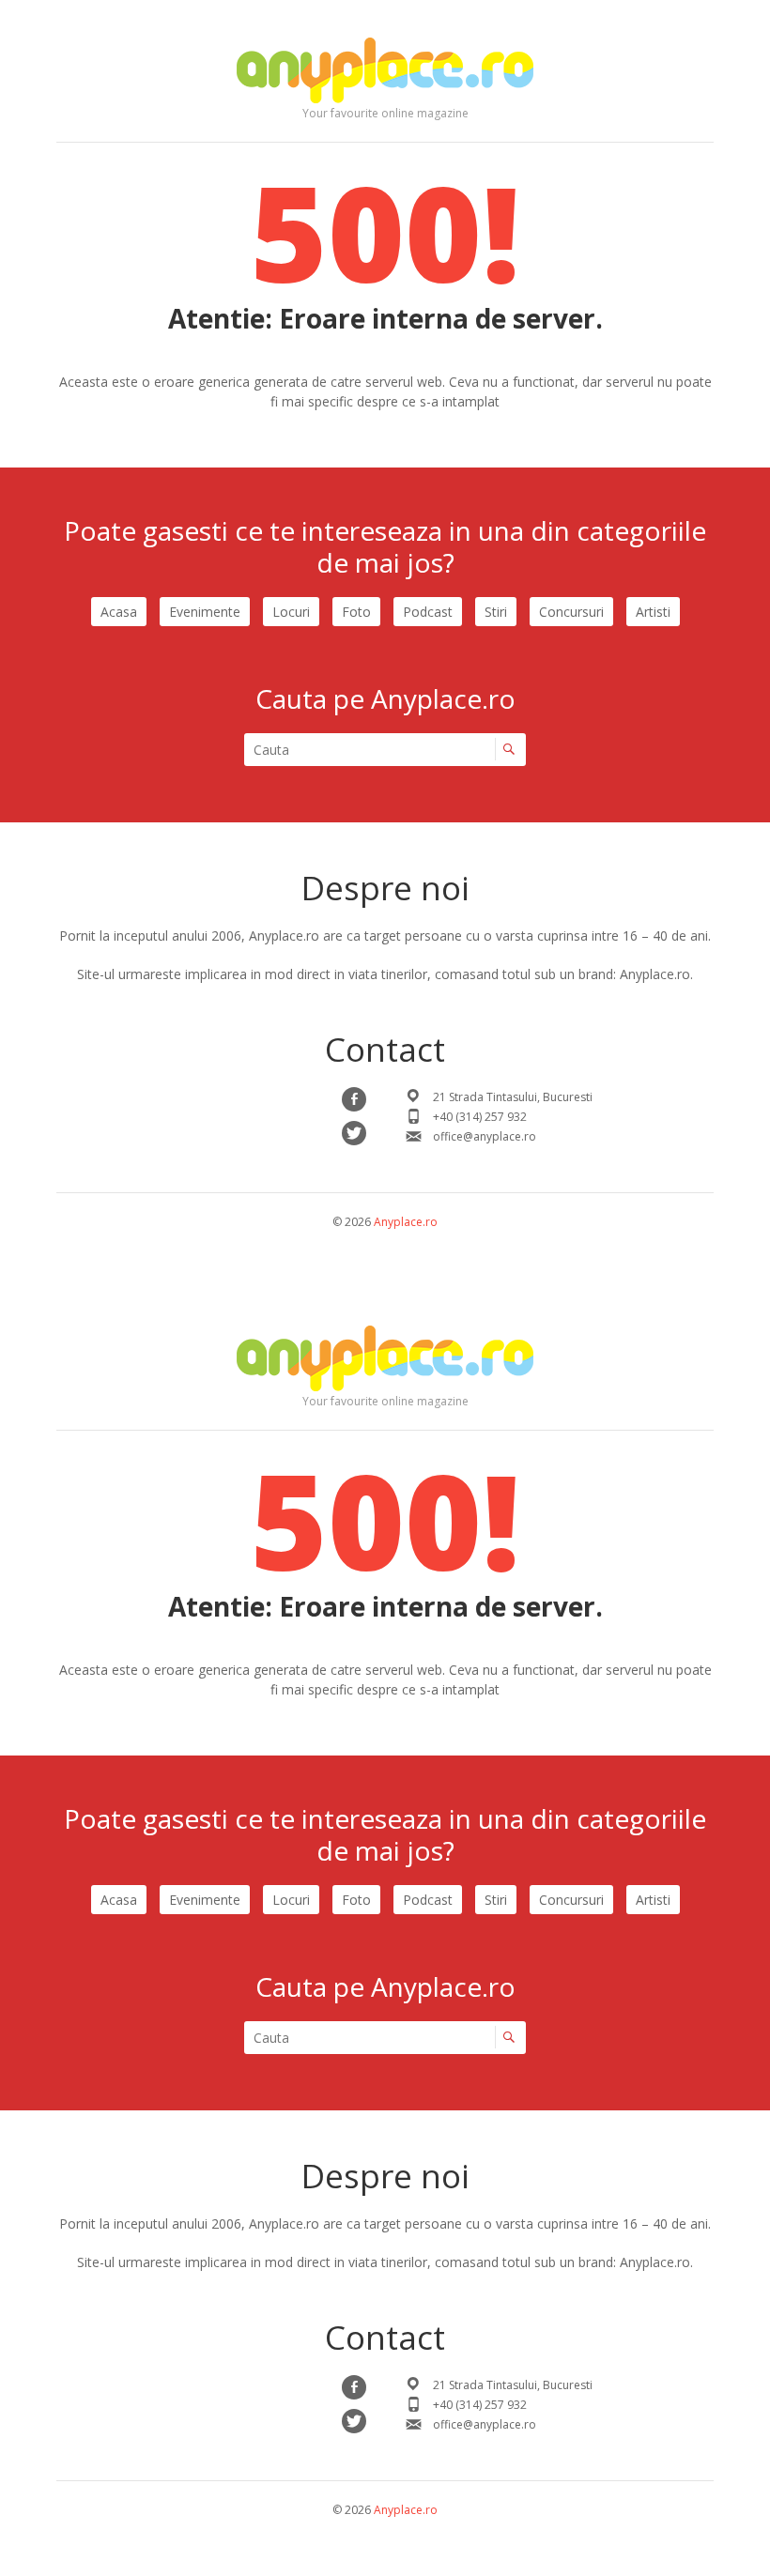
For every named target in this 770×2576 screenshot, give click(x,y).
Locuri (291, 612)
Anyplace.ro (406, 1222)
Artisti (653, 612)
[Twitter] (354, 1133)
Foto (356, 612)
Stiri (496, 612)
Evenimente (205, 612)
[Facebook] (354, 1099)
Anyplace (385, 70)
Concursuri (571, 612)
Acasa (119, 612)
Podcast (428, 612)
